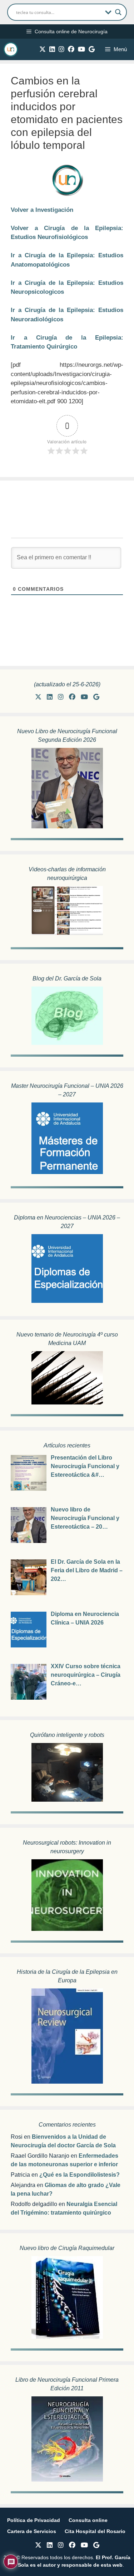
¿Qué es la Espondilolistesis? (80, 2175)
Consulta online (88, 2520)
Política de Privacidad (34, 2520)
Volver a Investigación (42, 210)
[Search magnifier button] (118, 12)
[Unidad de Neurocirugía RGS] (11, 49)
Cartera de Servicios (32, 2531)
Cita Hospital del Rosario (95, 2531)
